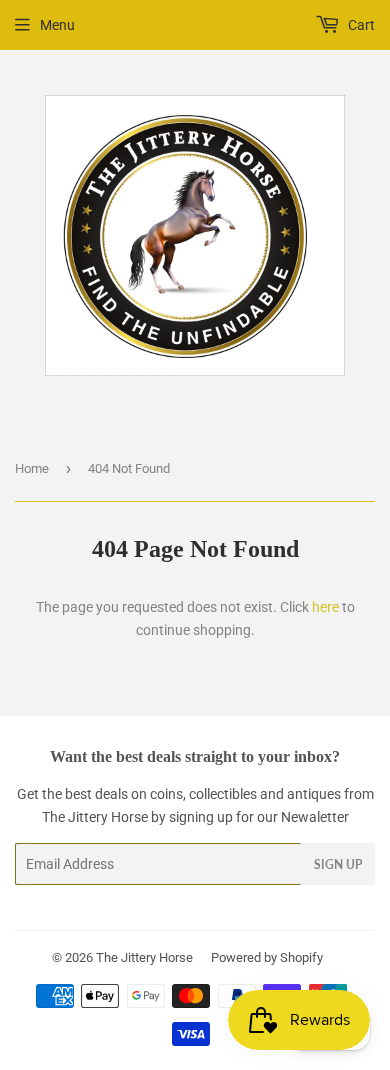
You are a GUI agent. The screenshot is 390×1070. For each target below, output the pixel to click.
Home (32, 468)
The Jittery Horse (144, 957)
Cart (360, 25)
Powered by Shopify (267, 957)
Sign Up (338, 864)
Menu (57, 25)
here (325, 607)
